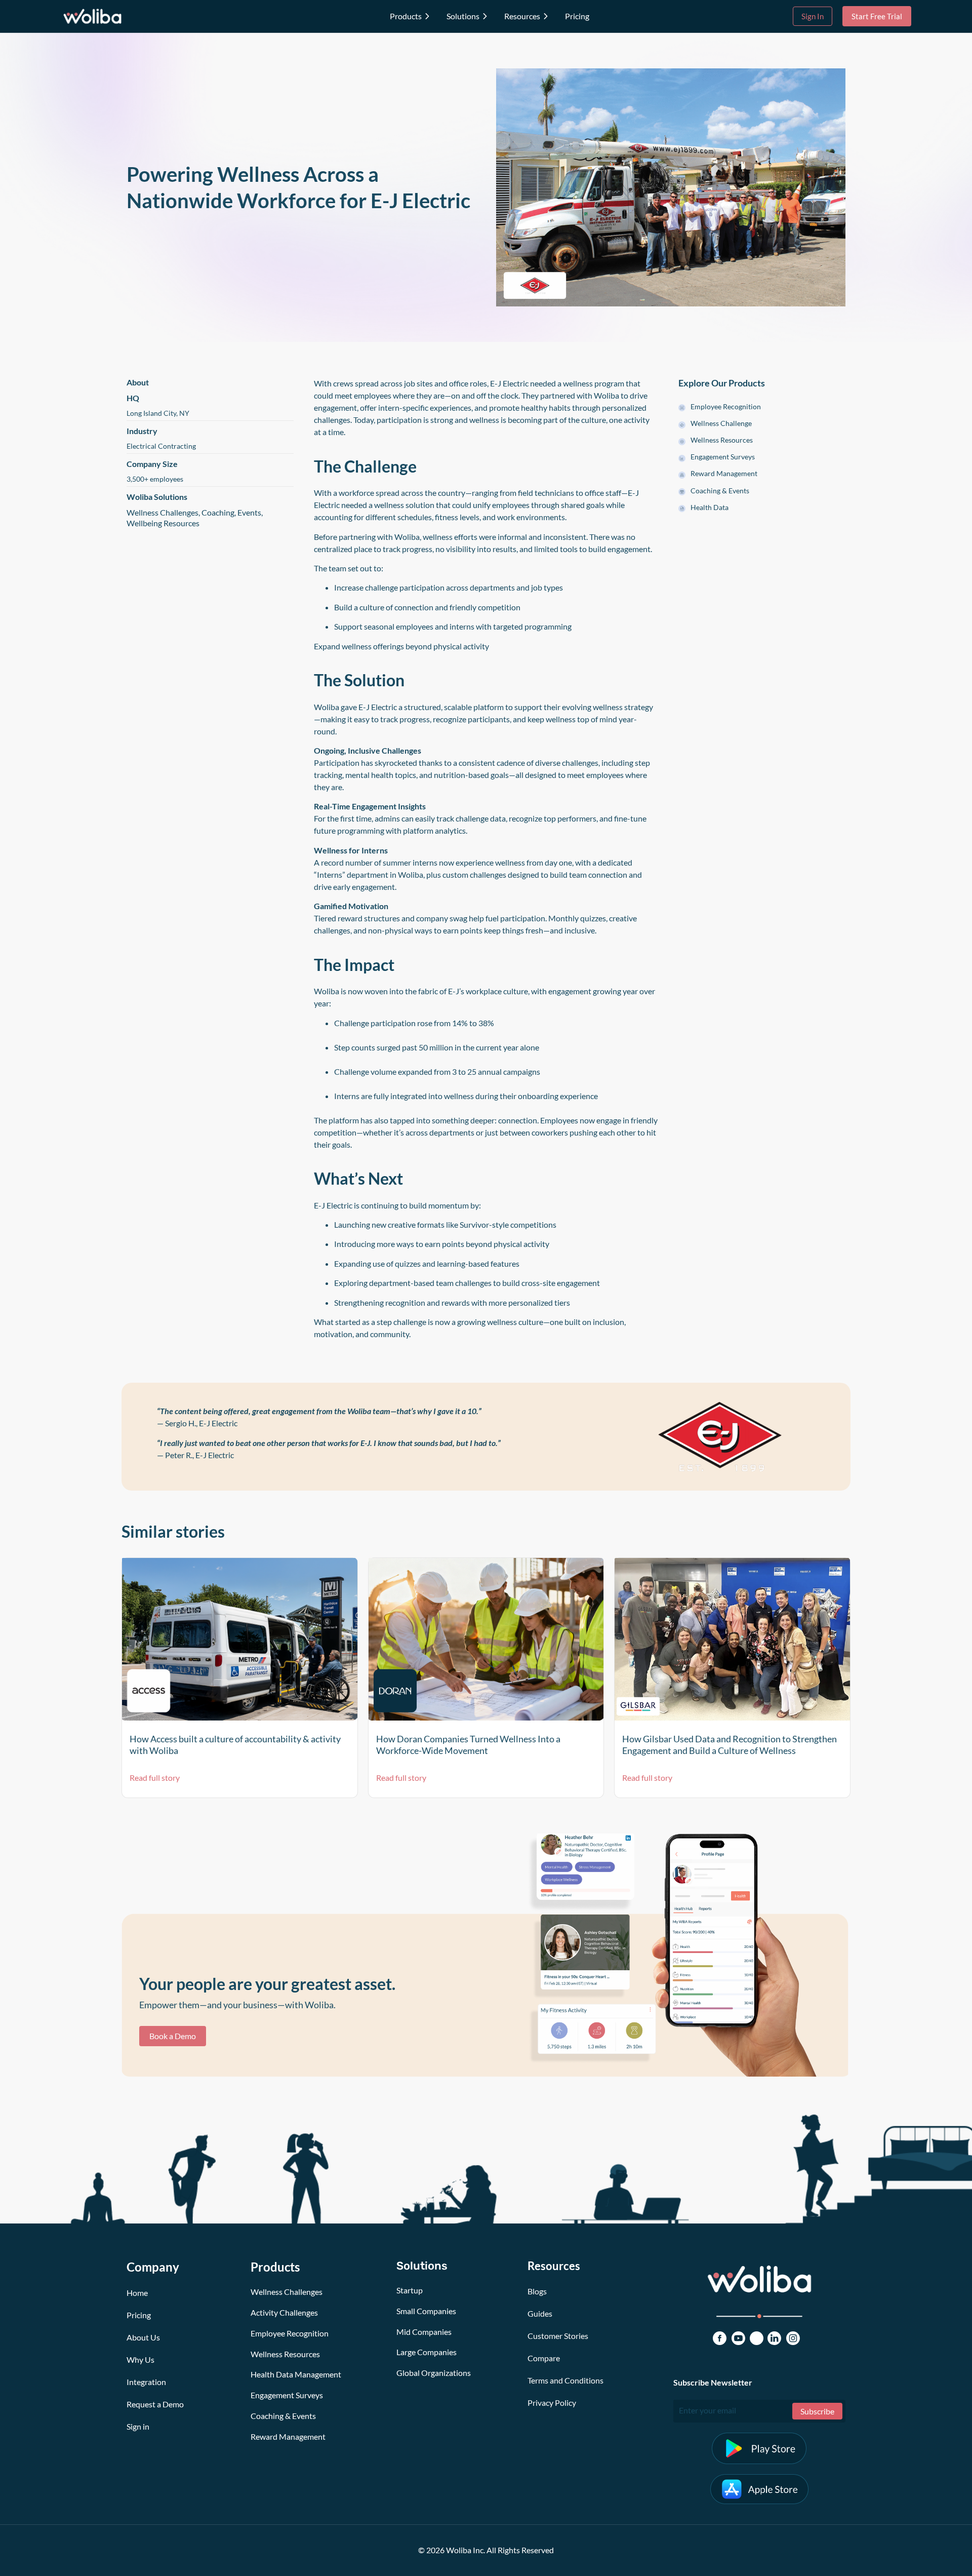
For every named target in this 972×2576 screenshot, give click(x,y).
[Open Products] (427, 16)
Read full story (155, 1778)
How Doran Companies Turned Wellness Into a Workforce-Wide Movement (468, 1745)
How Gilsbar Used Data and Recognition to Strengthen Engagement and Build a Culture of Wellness (730, 1745)
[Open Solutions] (485, 16)
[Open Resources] (546, 16)
